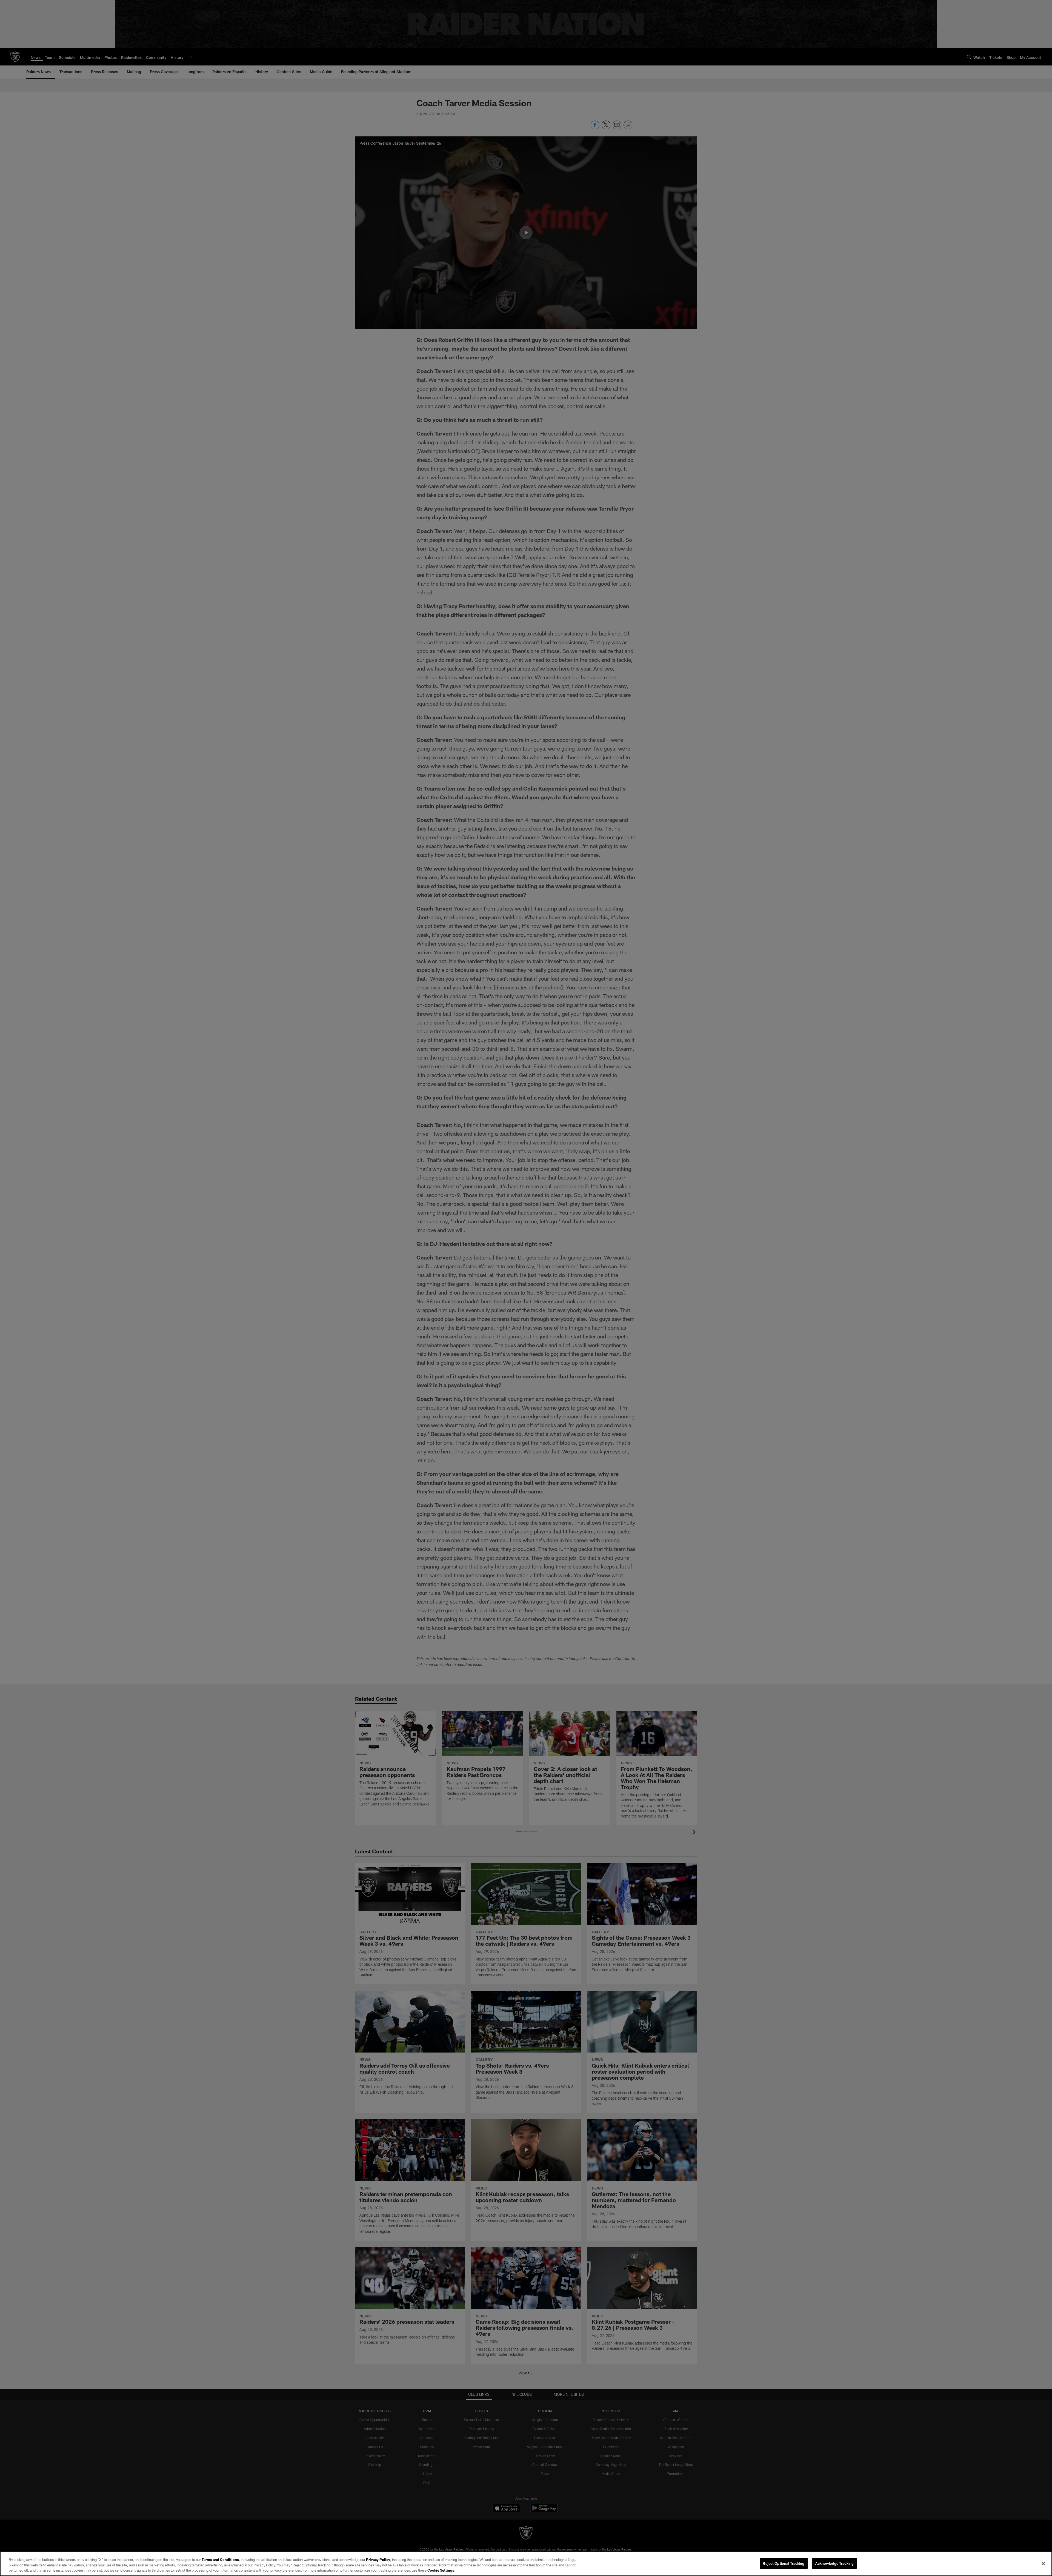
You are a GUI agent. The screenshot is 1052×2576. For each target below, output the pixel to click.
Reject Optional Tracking (784, 2563)
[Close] (1043, 2563)
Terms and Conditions (220, 2560)
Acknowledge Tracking (835, 2563)
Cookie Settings (441, 2570)
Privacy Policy (378, 2560)
